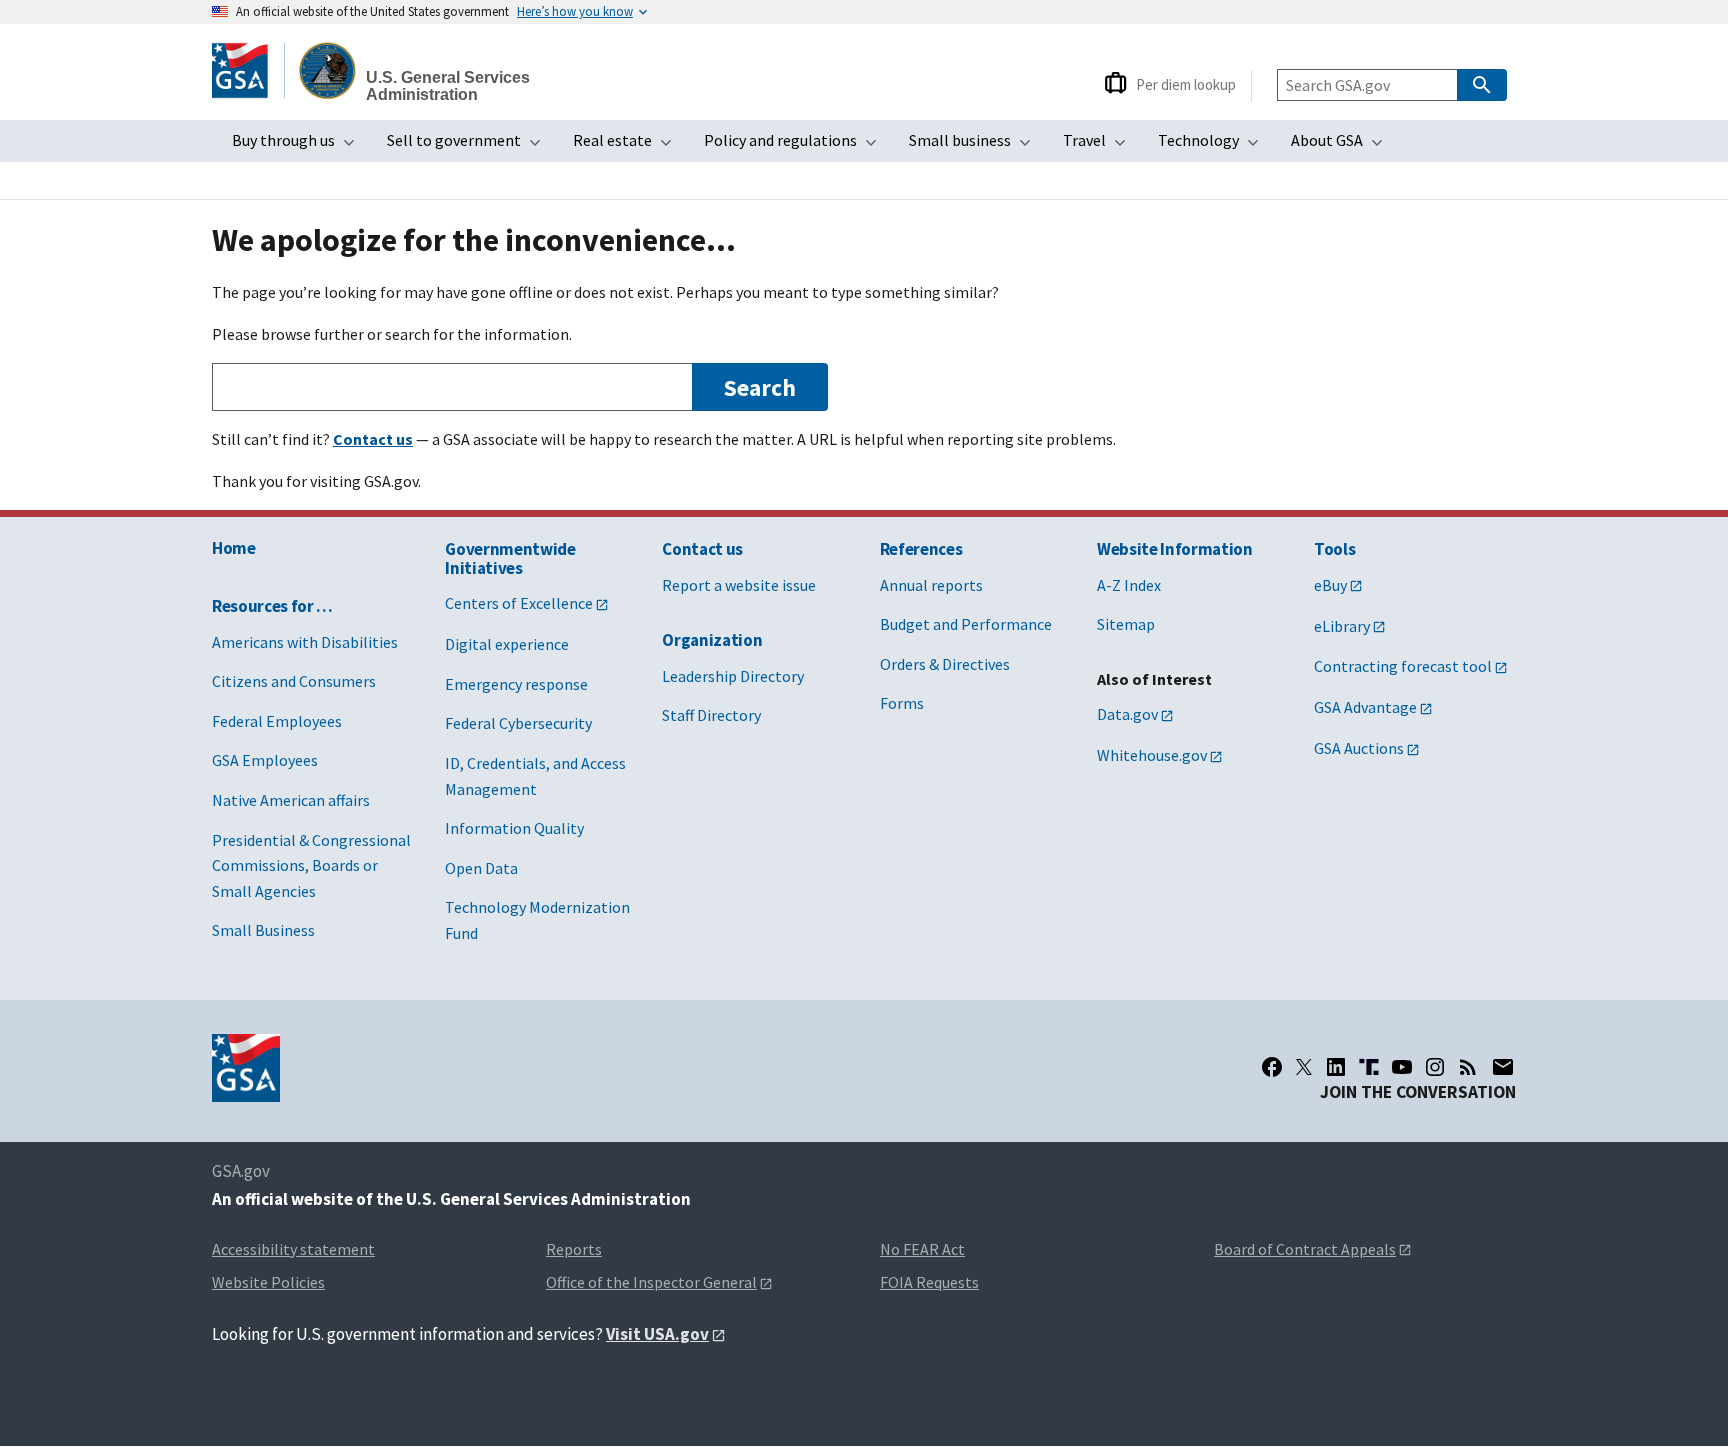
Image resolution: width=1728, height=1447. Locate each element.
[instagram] (1435, 1067)
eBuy (1330, 585)
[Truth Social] (1369, 1067)
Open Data (481, 868)
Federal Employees (277, 721)
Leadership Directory (733, 676)
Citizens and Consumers (294, 681)
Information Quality (514, 828)
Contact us (702, 549)
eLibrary (1342, 626)
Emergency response (516, 684)
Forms (902, 703)
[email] (1503, 1067)
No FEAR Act (922, 1249)
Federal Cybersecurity (518, 723)
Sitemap (1126, 624)
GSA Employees (265, 760)
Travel (1100, 146)
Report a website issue (739, 585)
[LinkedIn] (1336, 1067)
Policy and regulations (796, 146)
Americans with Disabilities (305, 642)
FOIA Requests (929, 1282)
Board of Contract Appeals (1305, 1249)
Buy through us (299, 146)
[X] (1304, 1067)
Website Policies (268, 1282)
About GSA (1343, 146)
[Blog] (1468, 1067)
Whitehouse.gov (1152, 755)
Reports (574, 1249)
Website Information (1175, 549)
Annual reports (931, 585)
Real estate (628, 146)
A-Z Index (1129, 585)
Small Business (263, 930)
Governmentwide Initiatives (510, 558)
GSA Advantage (1365, 707)
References (921, 549)
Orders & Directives (945, 664)
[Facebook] (1272, 1067)
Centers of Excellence (519, 603)
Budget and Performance (966, 624)
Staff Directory (711, 715)
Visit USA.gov (657, 1334)
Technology (1214, 146)
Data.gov (1127, 714)
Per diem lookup (1186, 84)
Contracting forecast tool (1403, 666)
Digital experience (507, 644)
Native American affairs (291, 800)
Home (234, 548)
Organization (712, 640)
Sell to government (470, 146)
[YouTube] (1402, 1067)
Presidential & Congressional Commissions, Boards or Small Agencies (311, 865)
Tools (1334, 549)
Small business (976, 146)
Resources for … (272, 606)
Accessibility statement (293, 1249)
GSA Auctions (1359, 748)
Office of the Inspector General (651, 1282)
